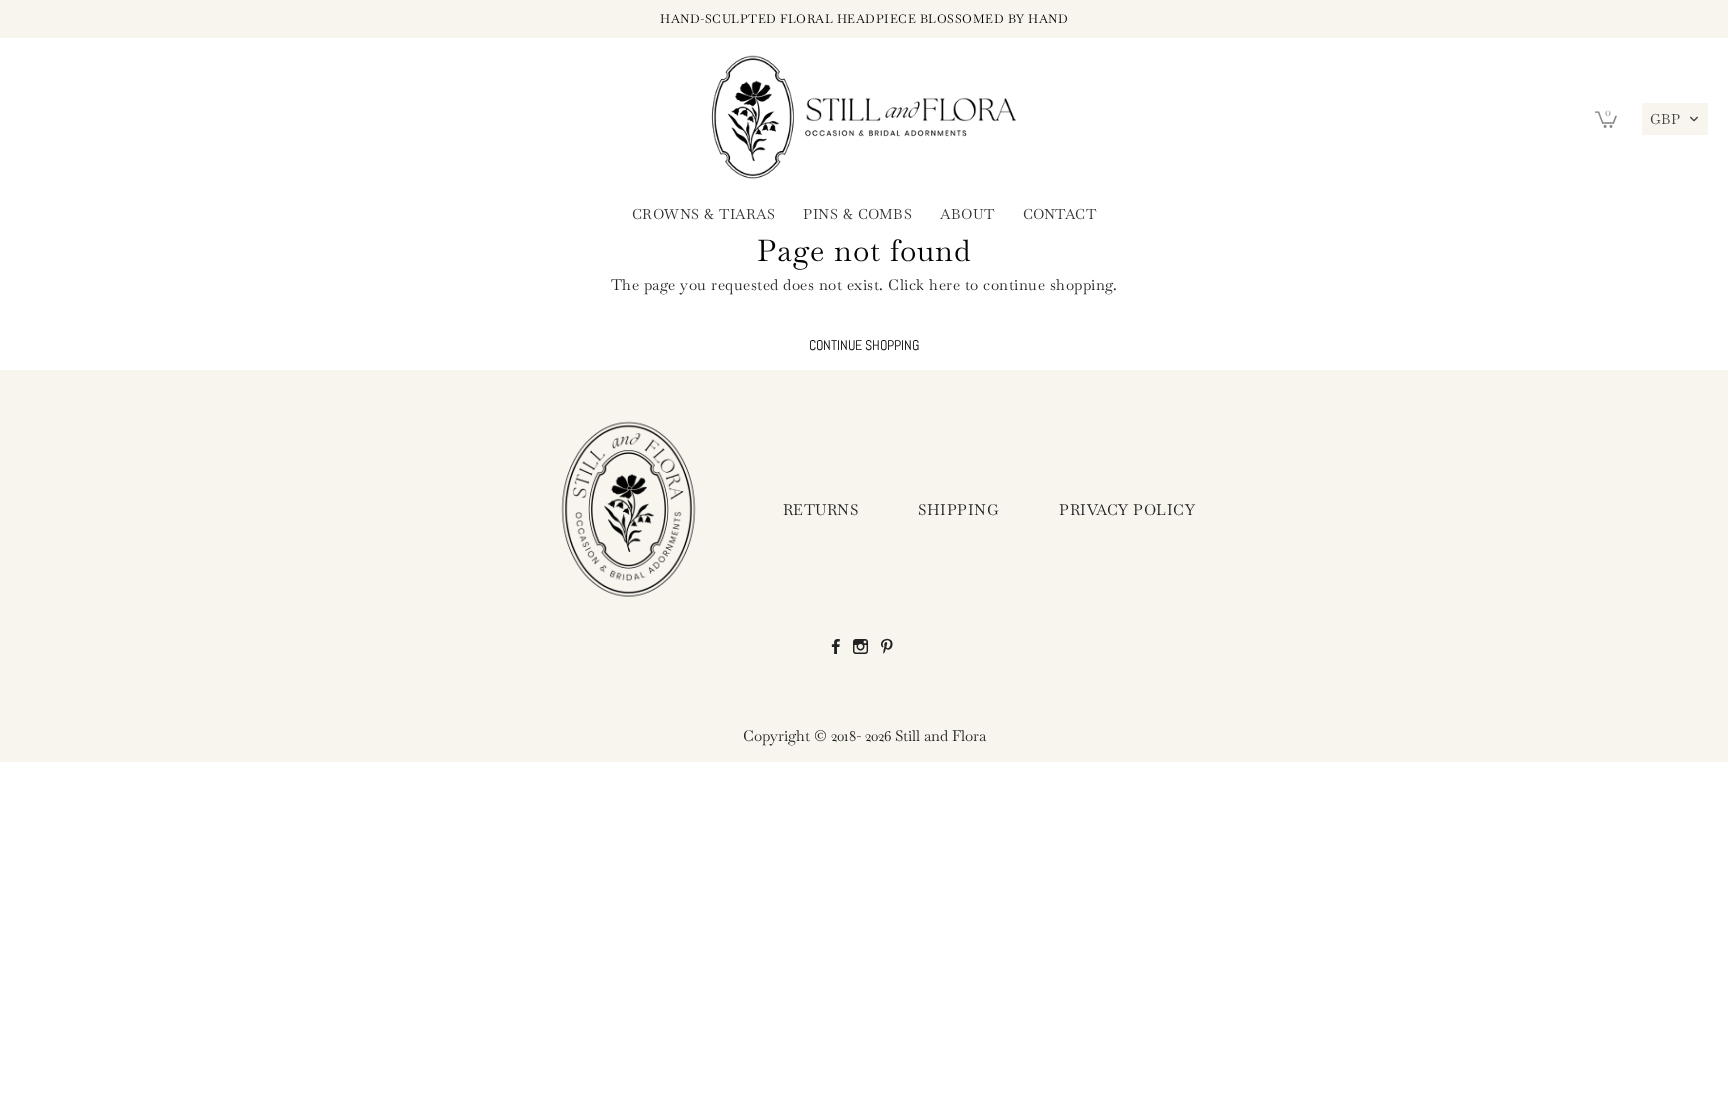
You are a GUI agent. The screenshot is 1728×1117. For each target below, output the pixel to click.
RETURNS (821, 509)
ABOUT (967, 214)
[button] (1675, 119)
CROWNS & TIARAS (704, 214)
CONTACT (1060, 214)
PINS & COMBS (857, 214)
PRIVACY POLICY (1127, 509)
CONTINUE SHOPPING (864, 345)
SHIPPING (958, 509)
